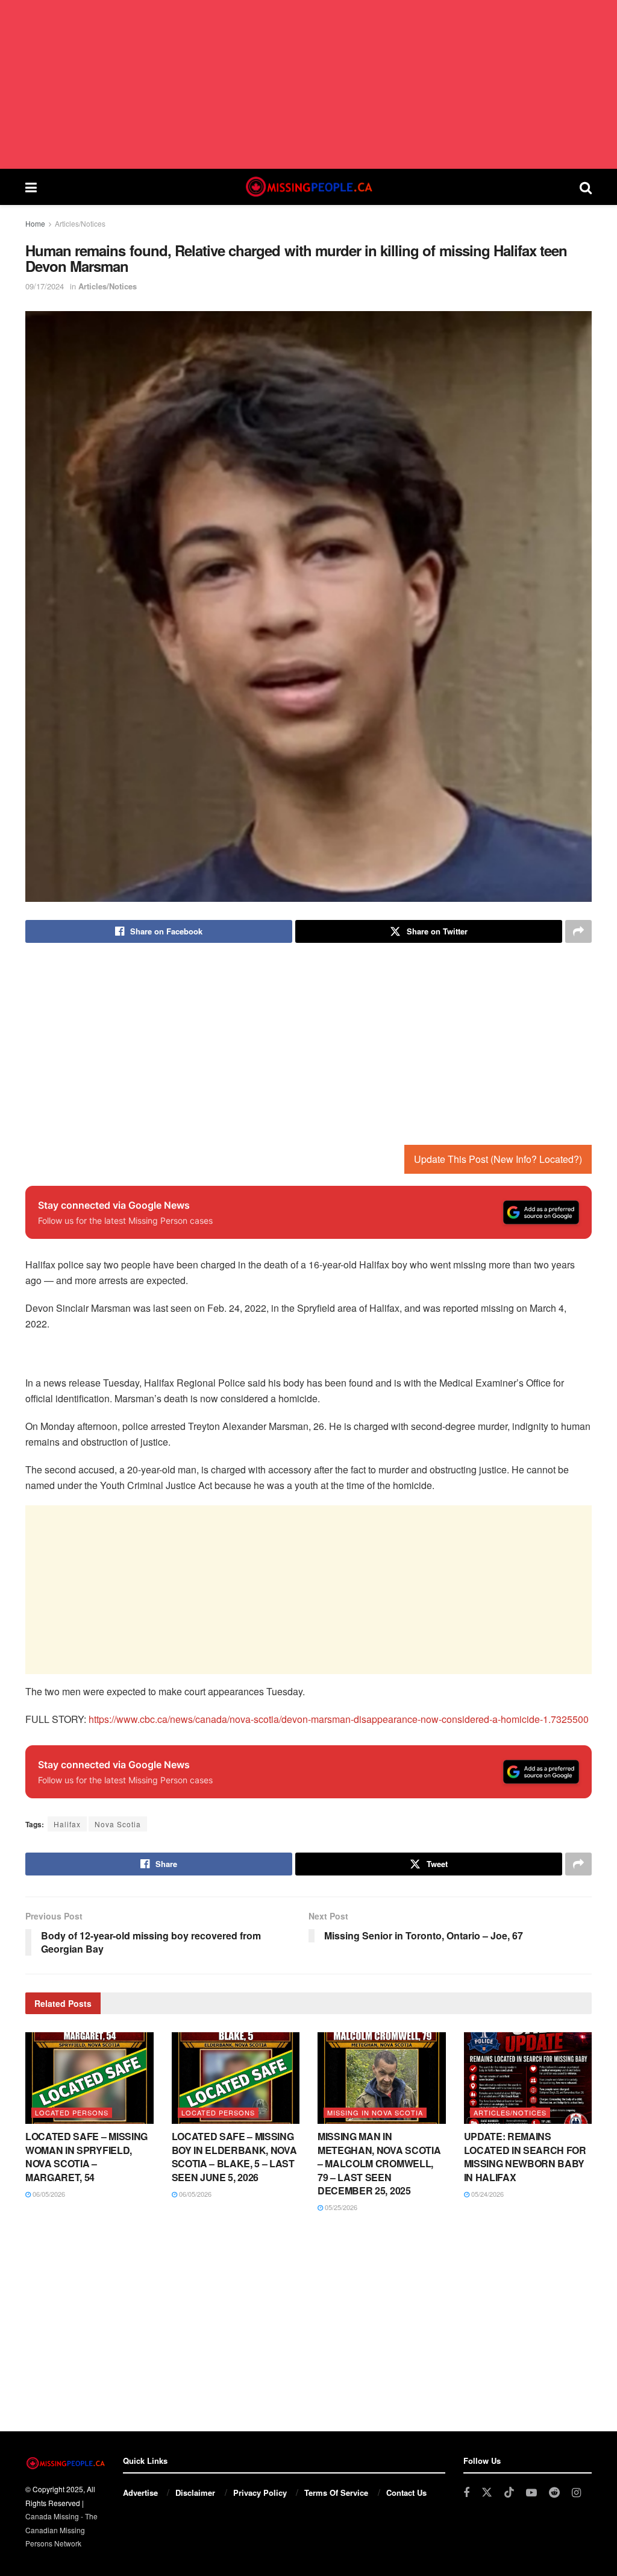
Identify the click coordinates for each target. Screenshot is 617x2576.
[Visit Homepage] (308, 187)
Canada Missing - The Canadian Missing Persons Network (61, 2530)
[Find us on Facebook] (466, 2493)
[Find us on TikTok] (509, 2493)
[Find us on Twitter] (487, 2493)
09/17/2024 (45, 286)
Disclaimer (195, 2493)
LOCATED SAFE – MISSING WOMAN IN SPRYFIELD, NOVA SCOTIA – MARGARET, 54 (86, 2156)
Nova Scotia (118, 1824)
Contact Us (406, 2493)
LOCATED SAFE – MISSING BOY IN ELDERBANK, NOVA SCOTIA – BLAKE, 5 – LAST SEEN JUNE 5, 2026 (234, 2156)
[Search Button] (586, 187)
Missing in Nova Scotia (375, 2112)
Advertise (140, 2493)
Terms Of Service (336, 2493)
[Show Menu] (31, 187)
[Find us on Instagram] (576, 2493)
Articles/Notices (80, 223)
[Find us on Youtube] (531, 2493)
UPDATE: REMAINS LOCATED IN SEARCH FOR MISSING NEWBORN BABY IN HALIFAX (525, 2156)
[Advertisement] (308, 84)
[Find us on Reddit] (554, 2493)
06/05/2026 (48, 2194)
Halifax (67, 1824)
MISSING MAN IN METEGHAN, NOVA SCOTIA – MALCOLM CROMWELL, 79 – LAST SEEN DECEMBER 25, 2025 (379, 2163)
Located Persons (72, 2112)
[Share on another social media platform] (578, 931)
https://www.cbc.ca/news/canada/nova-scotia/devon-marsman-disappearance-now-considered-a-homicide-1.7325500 (339, 1719)
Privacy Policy (260, 2493)
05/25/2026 (340, 2207)
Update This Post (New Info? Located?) (498, 1159)
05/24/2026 (487, 2194)
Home (35, 223)
